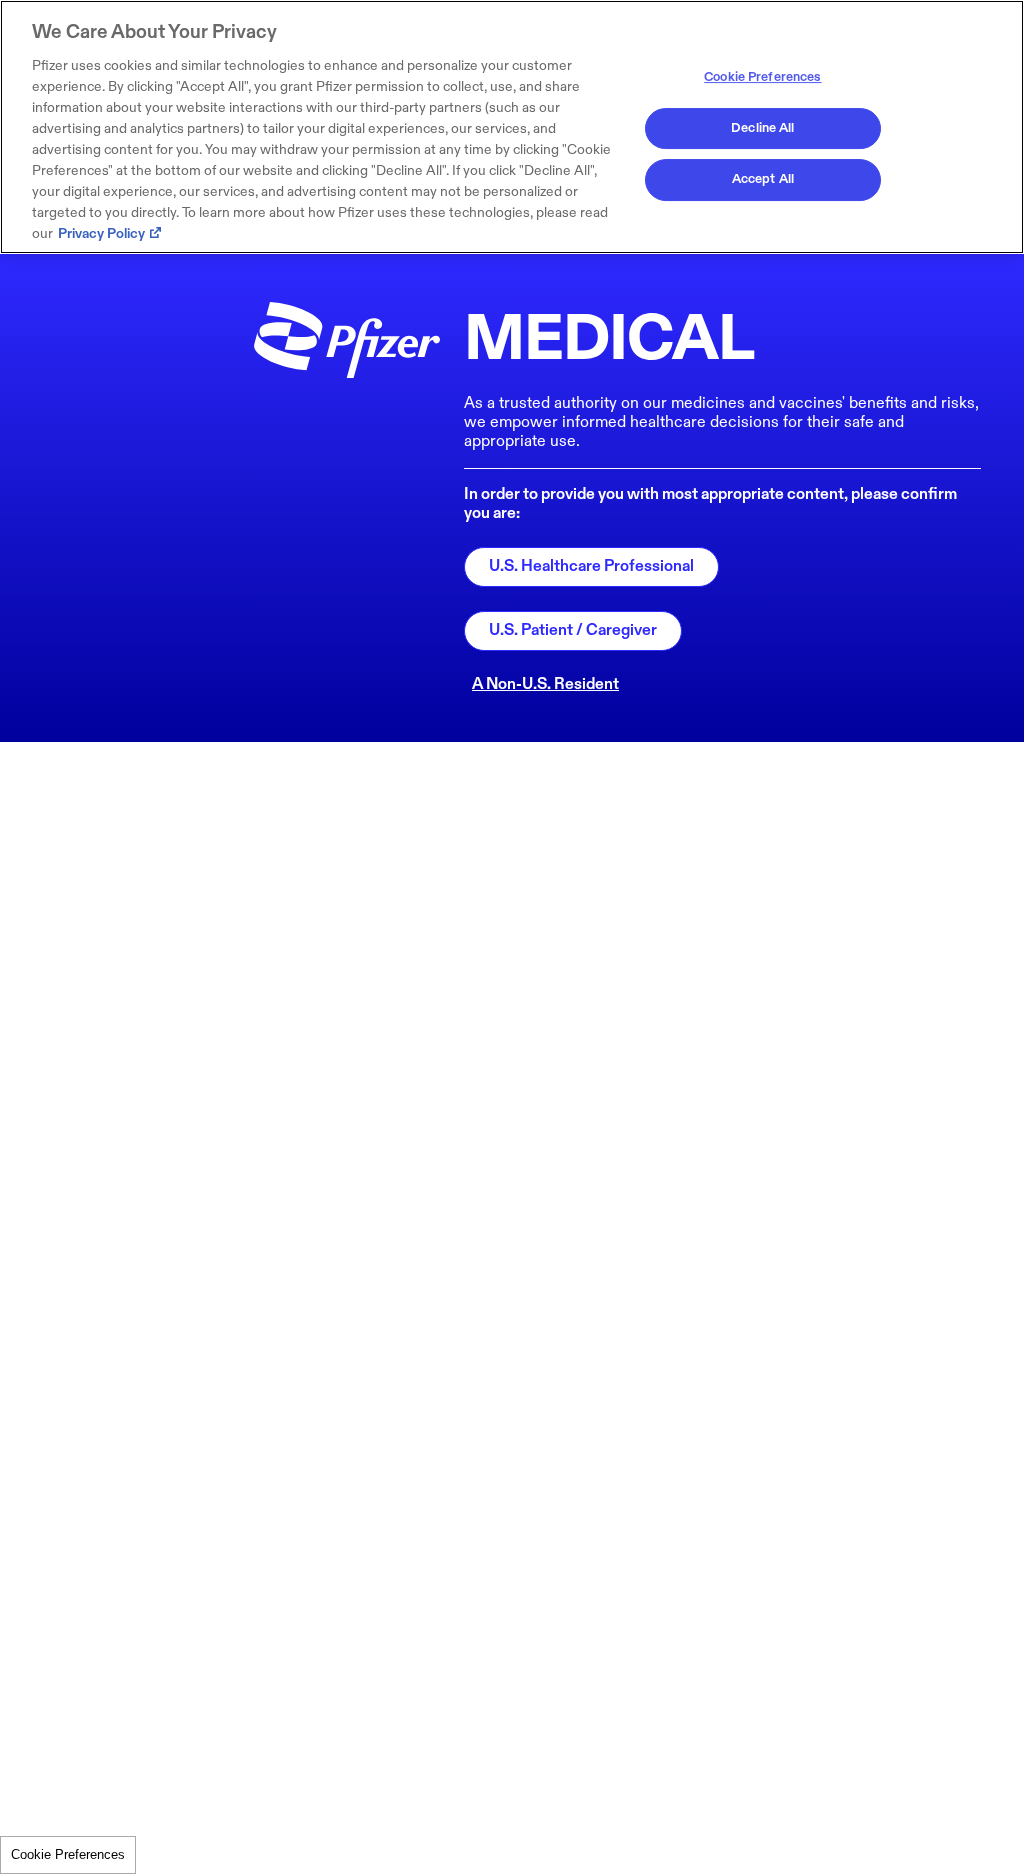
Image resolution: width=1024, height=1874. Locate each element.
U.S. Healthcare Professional (591, 566)
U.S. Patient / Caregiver (573, 630)
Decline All (762, 128)
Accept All (763, 179)
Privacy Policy (101, 233)
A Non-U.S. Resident (545, 684)
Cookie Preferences (68, 1854)
